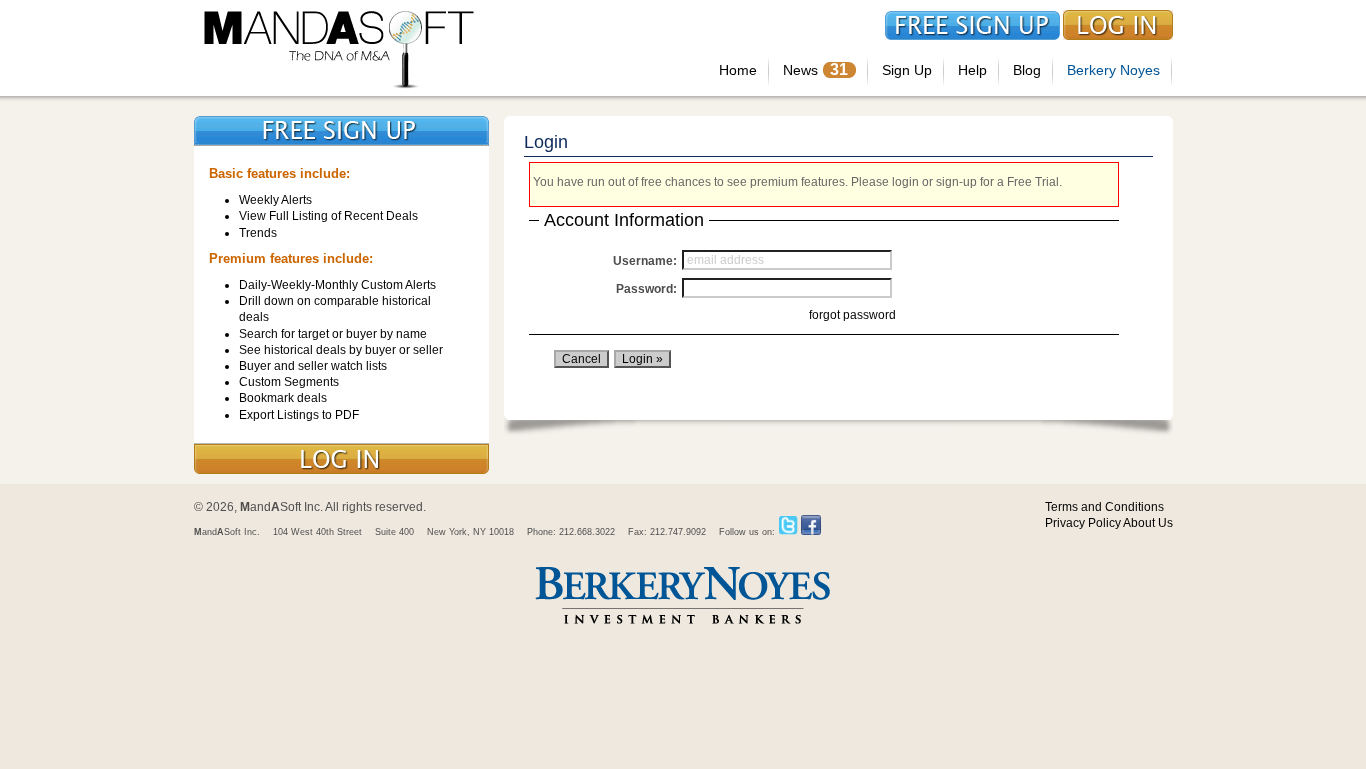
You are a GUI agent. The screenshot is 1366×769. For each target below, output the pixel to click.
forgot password (852, 315)
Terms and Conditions (1104, 507)
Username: (645, 261)
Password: (646, 289)
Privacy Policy (1083, 523)
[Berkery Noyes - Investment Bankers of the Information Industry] (683, 626)
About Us (1148, 523)
